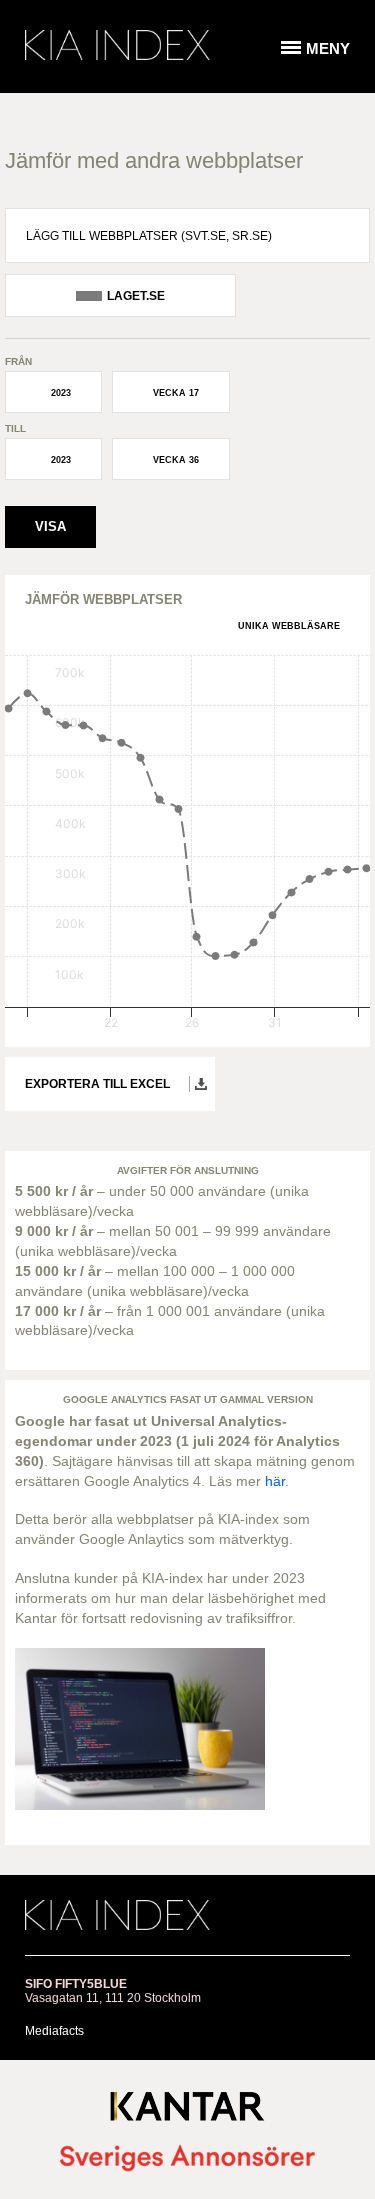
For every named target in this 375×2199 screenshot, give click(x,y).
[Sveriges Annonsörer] (187, 2159)
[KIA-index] (117, 45)
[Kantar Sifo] (187, 2110)
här (275, 1481)
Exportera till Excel (97, 1084)
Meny (328, 48)
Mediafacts (54, 2031)
